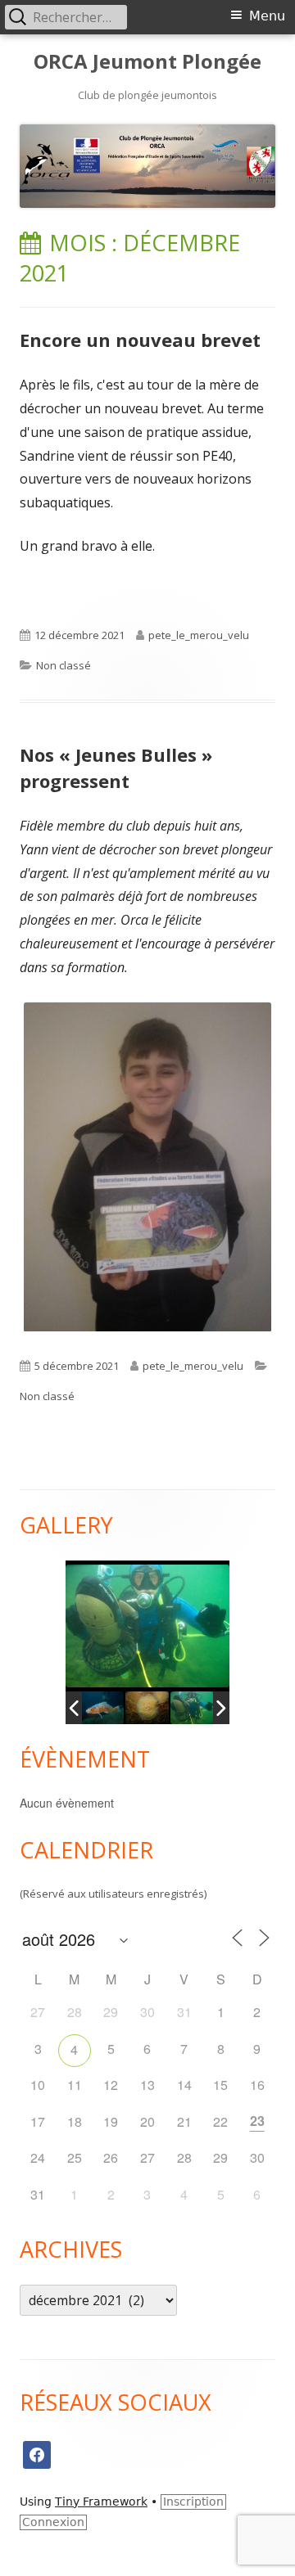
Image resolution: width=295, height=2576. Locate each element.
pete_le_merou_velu (199, 635)
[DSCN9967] (104, 1708)
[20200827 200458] (150, 1708)
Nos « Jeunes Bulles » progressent (116, 768)
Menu (267, 16)
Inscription (193, 2502)
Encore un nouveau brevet (140, 340)
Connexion (53, 2522)
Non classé (64, 665)
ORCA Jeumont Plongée (147, 62)
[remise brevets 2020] (195, 1708)
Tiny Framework (101, 2502)
